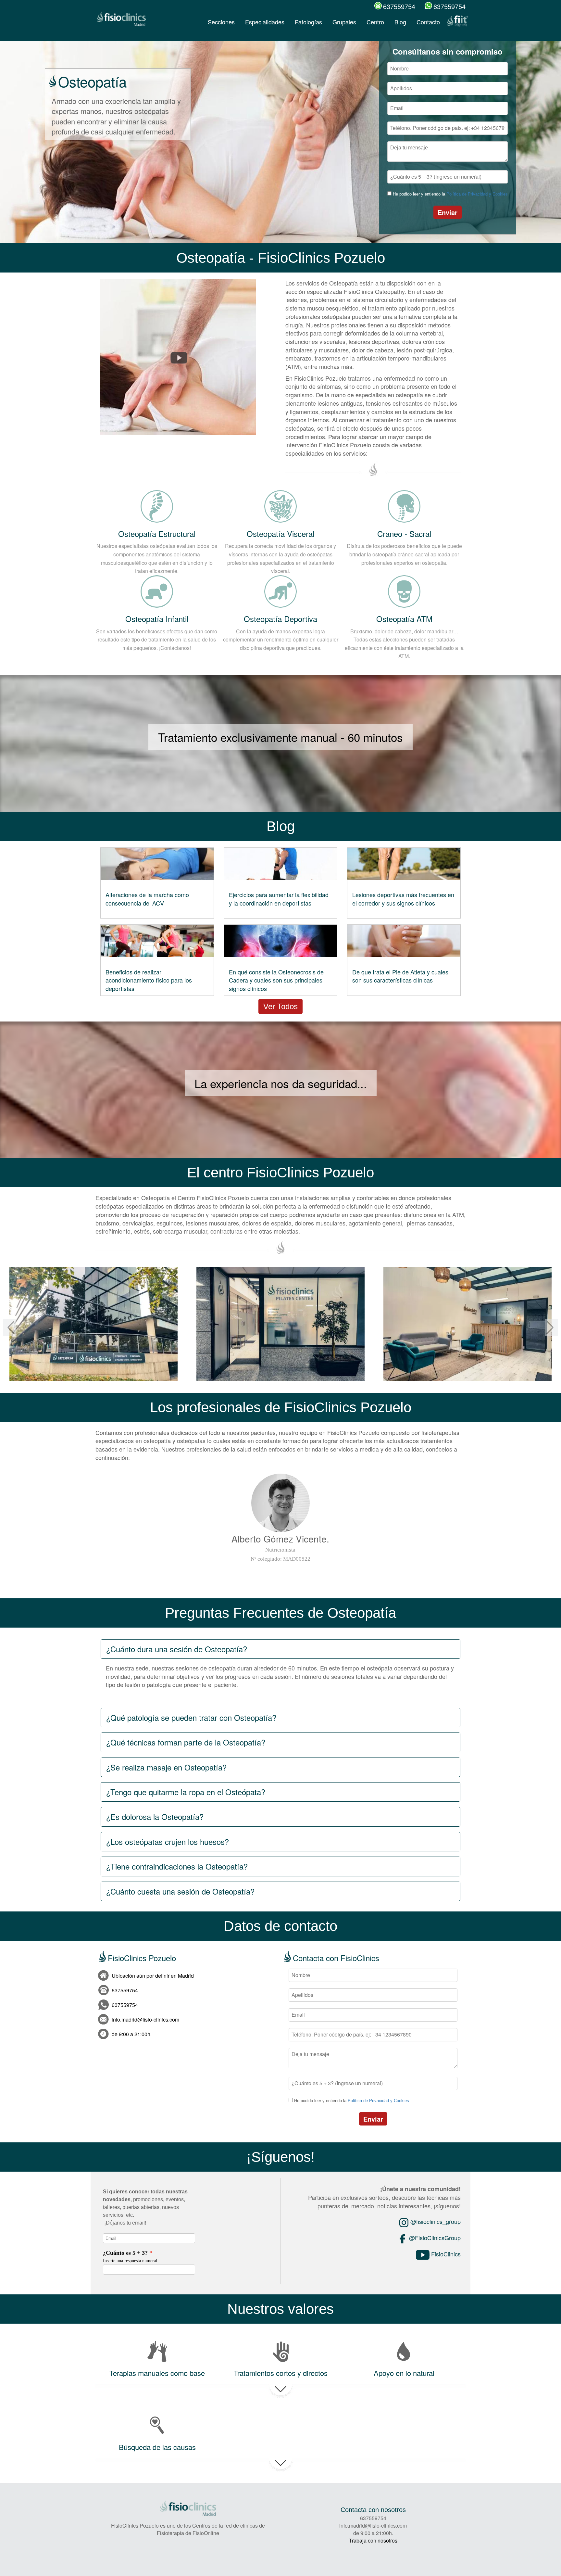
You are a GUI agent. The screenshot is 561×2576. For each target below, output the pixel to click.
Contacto (428, 22)
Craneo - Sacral (404, 533)
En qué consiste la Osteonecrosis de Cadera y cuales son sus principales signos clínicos (276, 980)
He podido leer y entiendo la (450, 194)
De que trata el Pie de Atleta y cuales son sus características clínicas (400, 976)
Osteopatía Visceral (280, 533)
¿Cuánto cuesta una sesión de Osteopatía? (180, 1891)
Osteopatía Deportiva (280, 619)
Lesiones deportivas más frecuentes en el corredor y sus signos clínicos (403, 899)
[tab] (280, 1649)
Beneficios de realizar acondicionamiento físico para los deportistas (149, 980)
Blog (400, 22)
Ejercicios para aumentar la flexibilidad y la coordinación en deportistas (279, 899)
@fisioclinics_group (435, 2221)
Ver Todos (280, 1006)
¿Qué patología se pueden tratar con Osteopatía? (191, 1717)
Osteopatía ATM (404, 619)
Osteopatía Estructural (157, 533)
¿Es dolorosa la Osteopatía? (155, 1816)
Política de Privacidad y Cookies (477, 194)
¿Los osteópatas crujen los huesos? (168, 1841)
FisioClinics (445, 2254)
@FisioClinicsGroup (434, 2238)
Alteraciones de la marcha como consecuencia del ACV (147, 899)
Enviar (448, 212)
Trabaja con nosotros (373, 2540)
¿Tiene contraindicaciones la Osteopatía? (177, 1866)
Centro (375, 22)
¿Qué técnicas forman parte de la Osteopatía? (186, 1742)
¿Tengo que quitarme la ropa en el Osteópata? (186, 1792)
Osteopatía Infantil (157, 619)
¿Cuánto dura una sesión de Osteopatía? (177, 1649)
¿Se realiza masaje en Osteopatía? (166, 1767)
